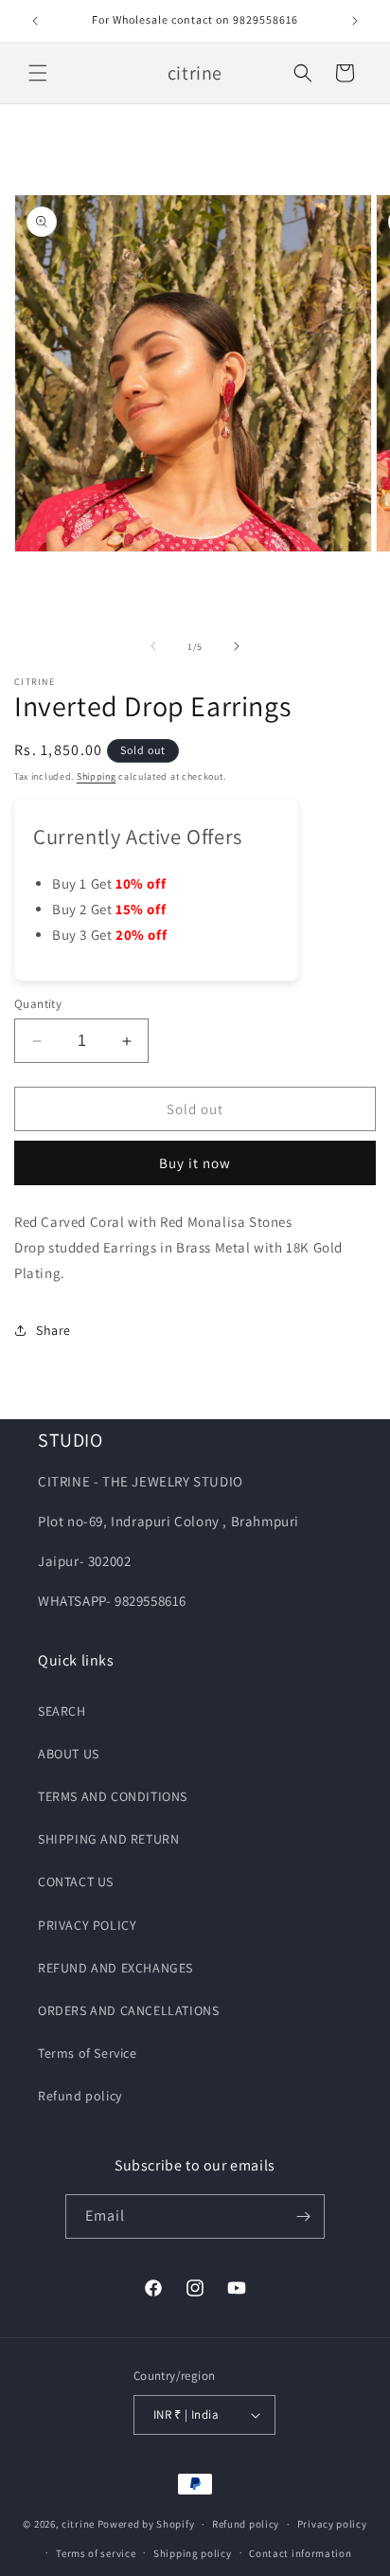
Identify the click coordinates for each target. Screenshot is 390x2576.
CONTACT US (76, 1882)
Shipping (97, 776)
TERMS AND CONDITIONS (113, 1796)
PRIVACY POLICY (87, 1925)
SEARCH (62, 1711)
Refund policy (80, 2096)
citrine (78, 2524)
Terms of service (96, 2553)
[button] (38, 73)
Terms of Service (88, 2053)
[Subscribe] (303, 2216)
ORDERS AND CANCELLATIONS (128, 2010)
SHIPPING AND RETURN (108, 1839)
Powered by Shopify (146, 2524)
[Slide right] (237, 646)
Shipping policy (193, 2553)
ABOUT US (69, 1754)
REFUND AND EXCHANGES (115, 1968)
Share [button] (53, 1330)
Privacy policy (332, 2524)
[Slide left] (153, 646)
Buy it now (195, 1163)
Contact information (300, 2553)
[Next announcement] (355, 21)
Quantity (38, 1004)
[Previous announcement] (35, 21)
